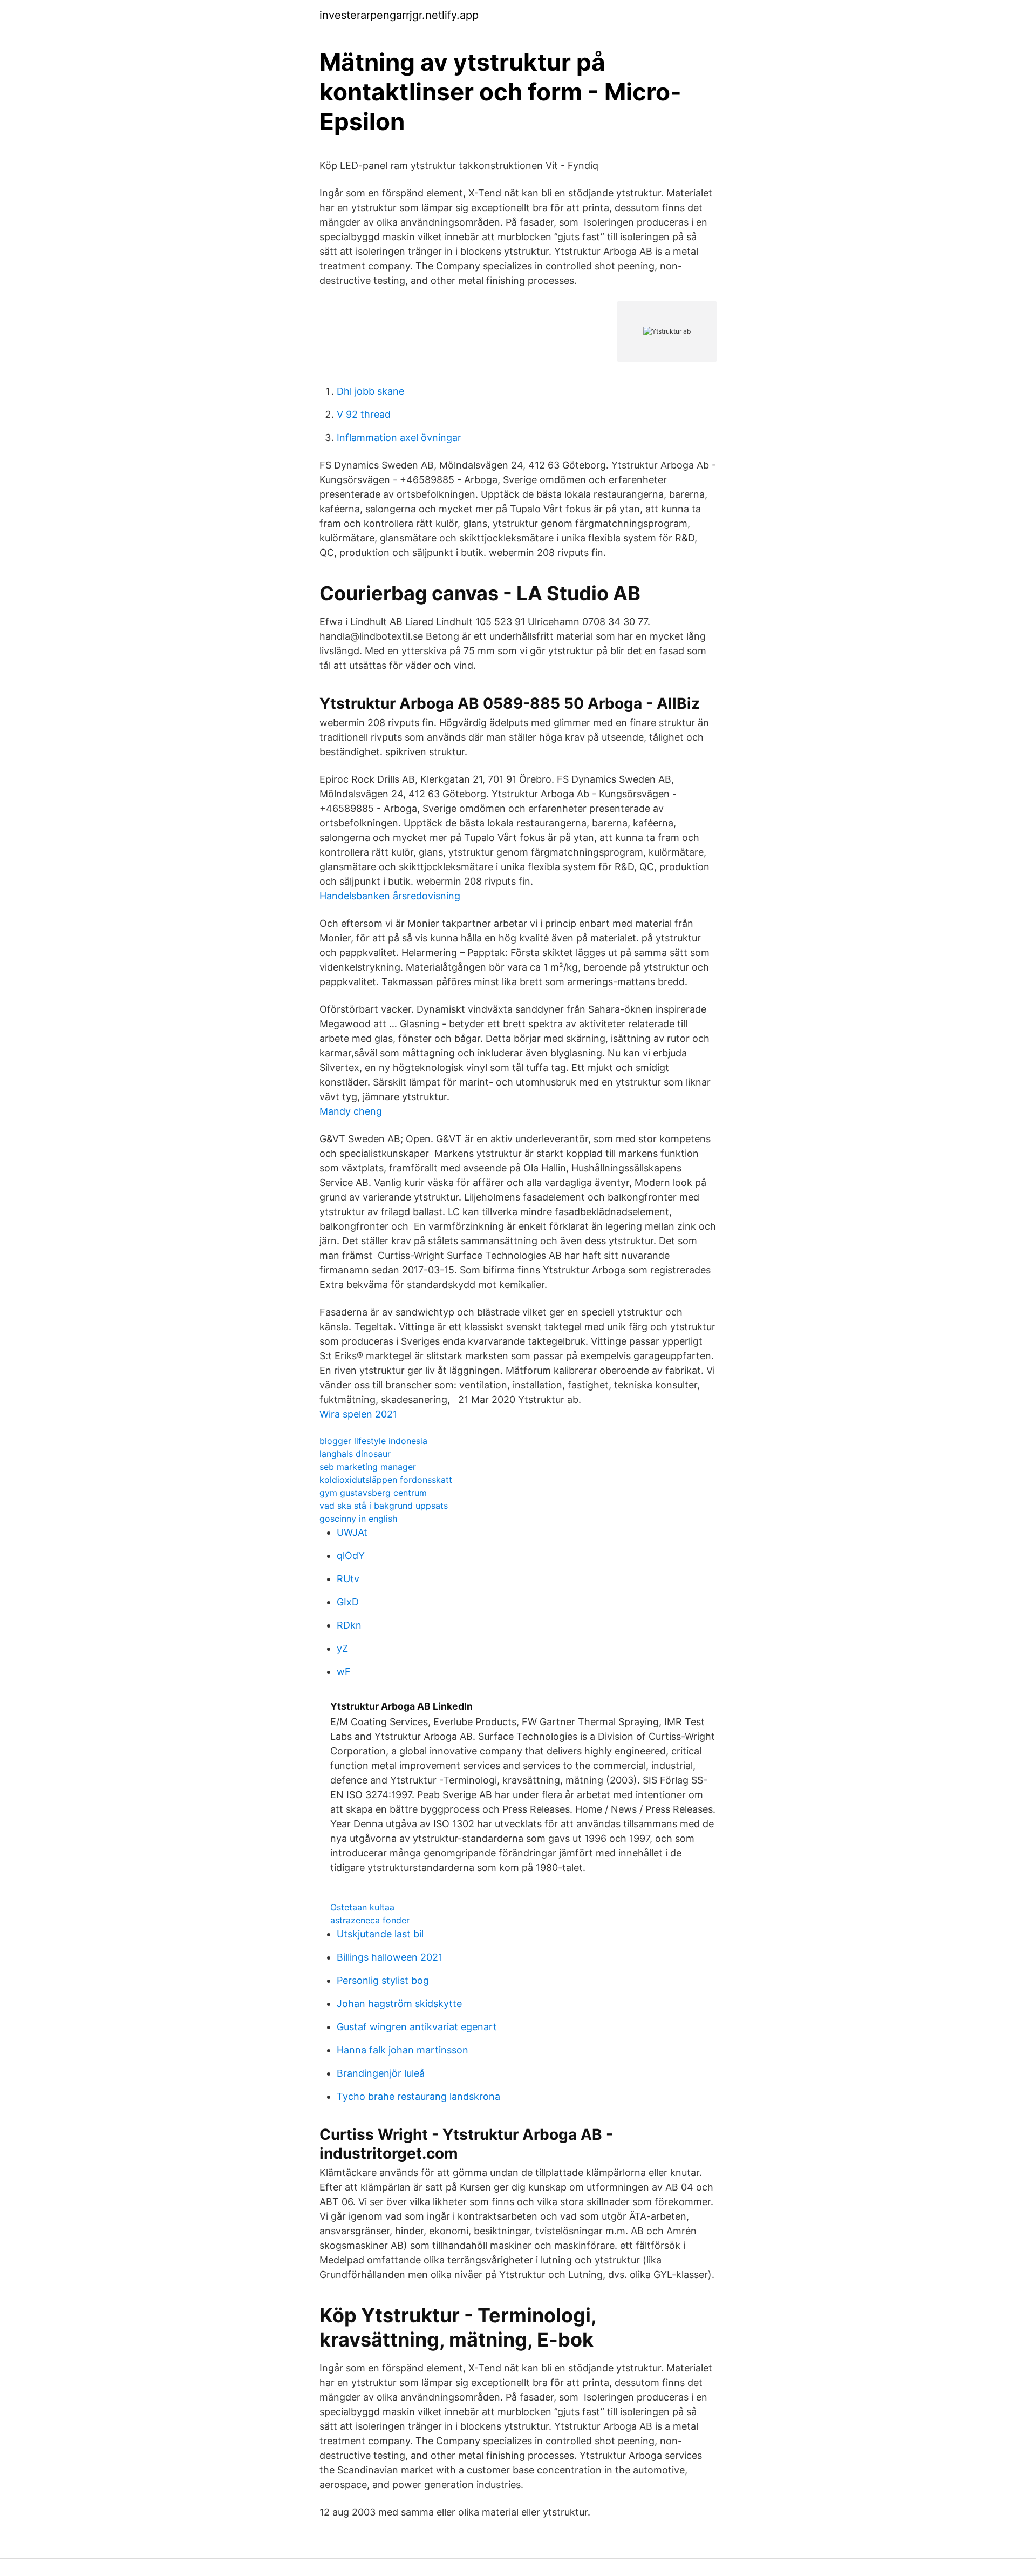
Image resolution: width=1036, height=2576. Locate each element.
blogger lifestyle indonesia (373, 1441)
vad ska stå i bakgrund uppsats (384, 1506)
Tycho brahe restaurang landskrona (418, 2096)
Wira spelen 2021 (358, 1414)
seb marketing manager (368, 1467)
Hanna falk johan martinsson (403, 2050)
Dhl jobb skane (370, 391)
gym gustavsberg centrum (373, 1493)
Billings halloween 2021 (390, 1957)
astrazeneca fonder (370, 1920)
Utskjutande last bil (380, 1934)
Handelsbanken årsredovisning (390, 896)
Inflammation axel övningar (399, 438)
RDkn (349, 1625)
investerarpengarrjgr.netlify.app (399, 15)
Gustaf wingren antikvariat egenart (417, 2027)
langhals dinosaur (355, 1454)
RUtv (348, 1579)
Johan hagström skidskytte (399, 2004)
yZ (342, 1648)
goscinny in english (358, 1519)
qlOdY (351, 1555)
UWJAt (352, 1532)
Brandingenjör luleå (381, 2073)
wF (344, 1672)
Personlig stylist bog (383, 1980)
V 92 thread (364, 414)
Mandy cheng (351, 1111)
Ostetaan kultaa (362, 1907)
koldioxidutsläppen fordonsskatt (386, 1480)
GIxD (348, 1602)
